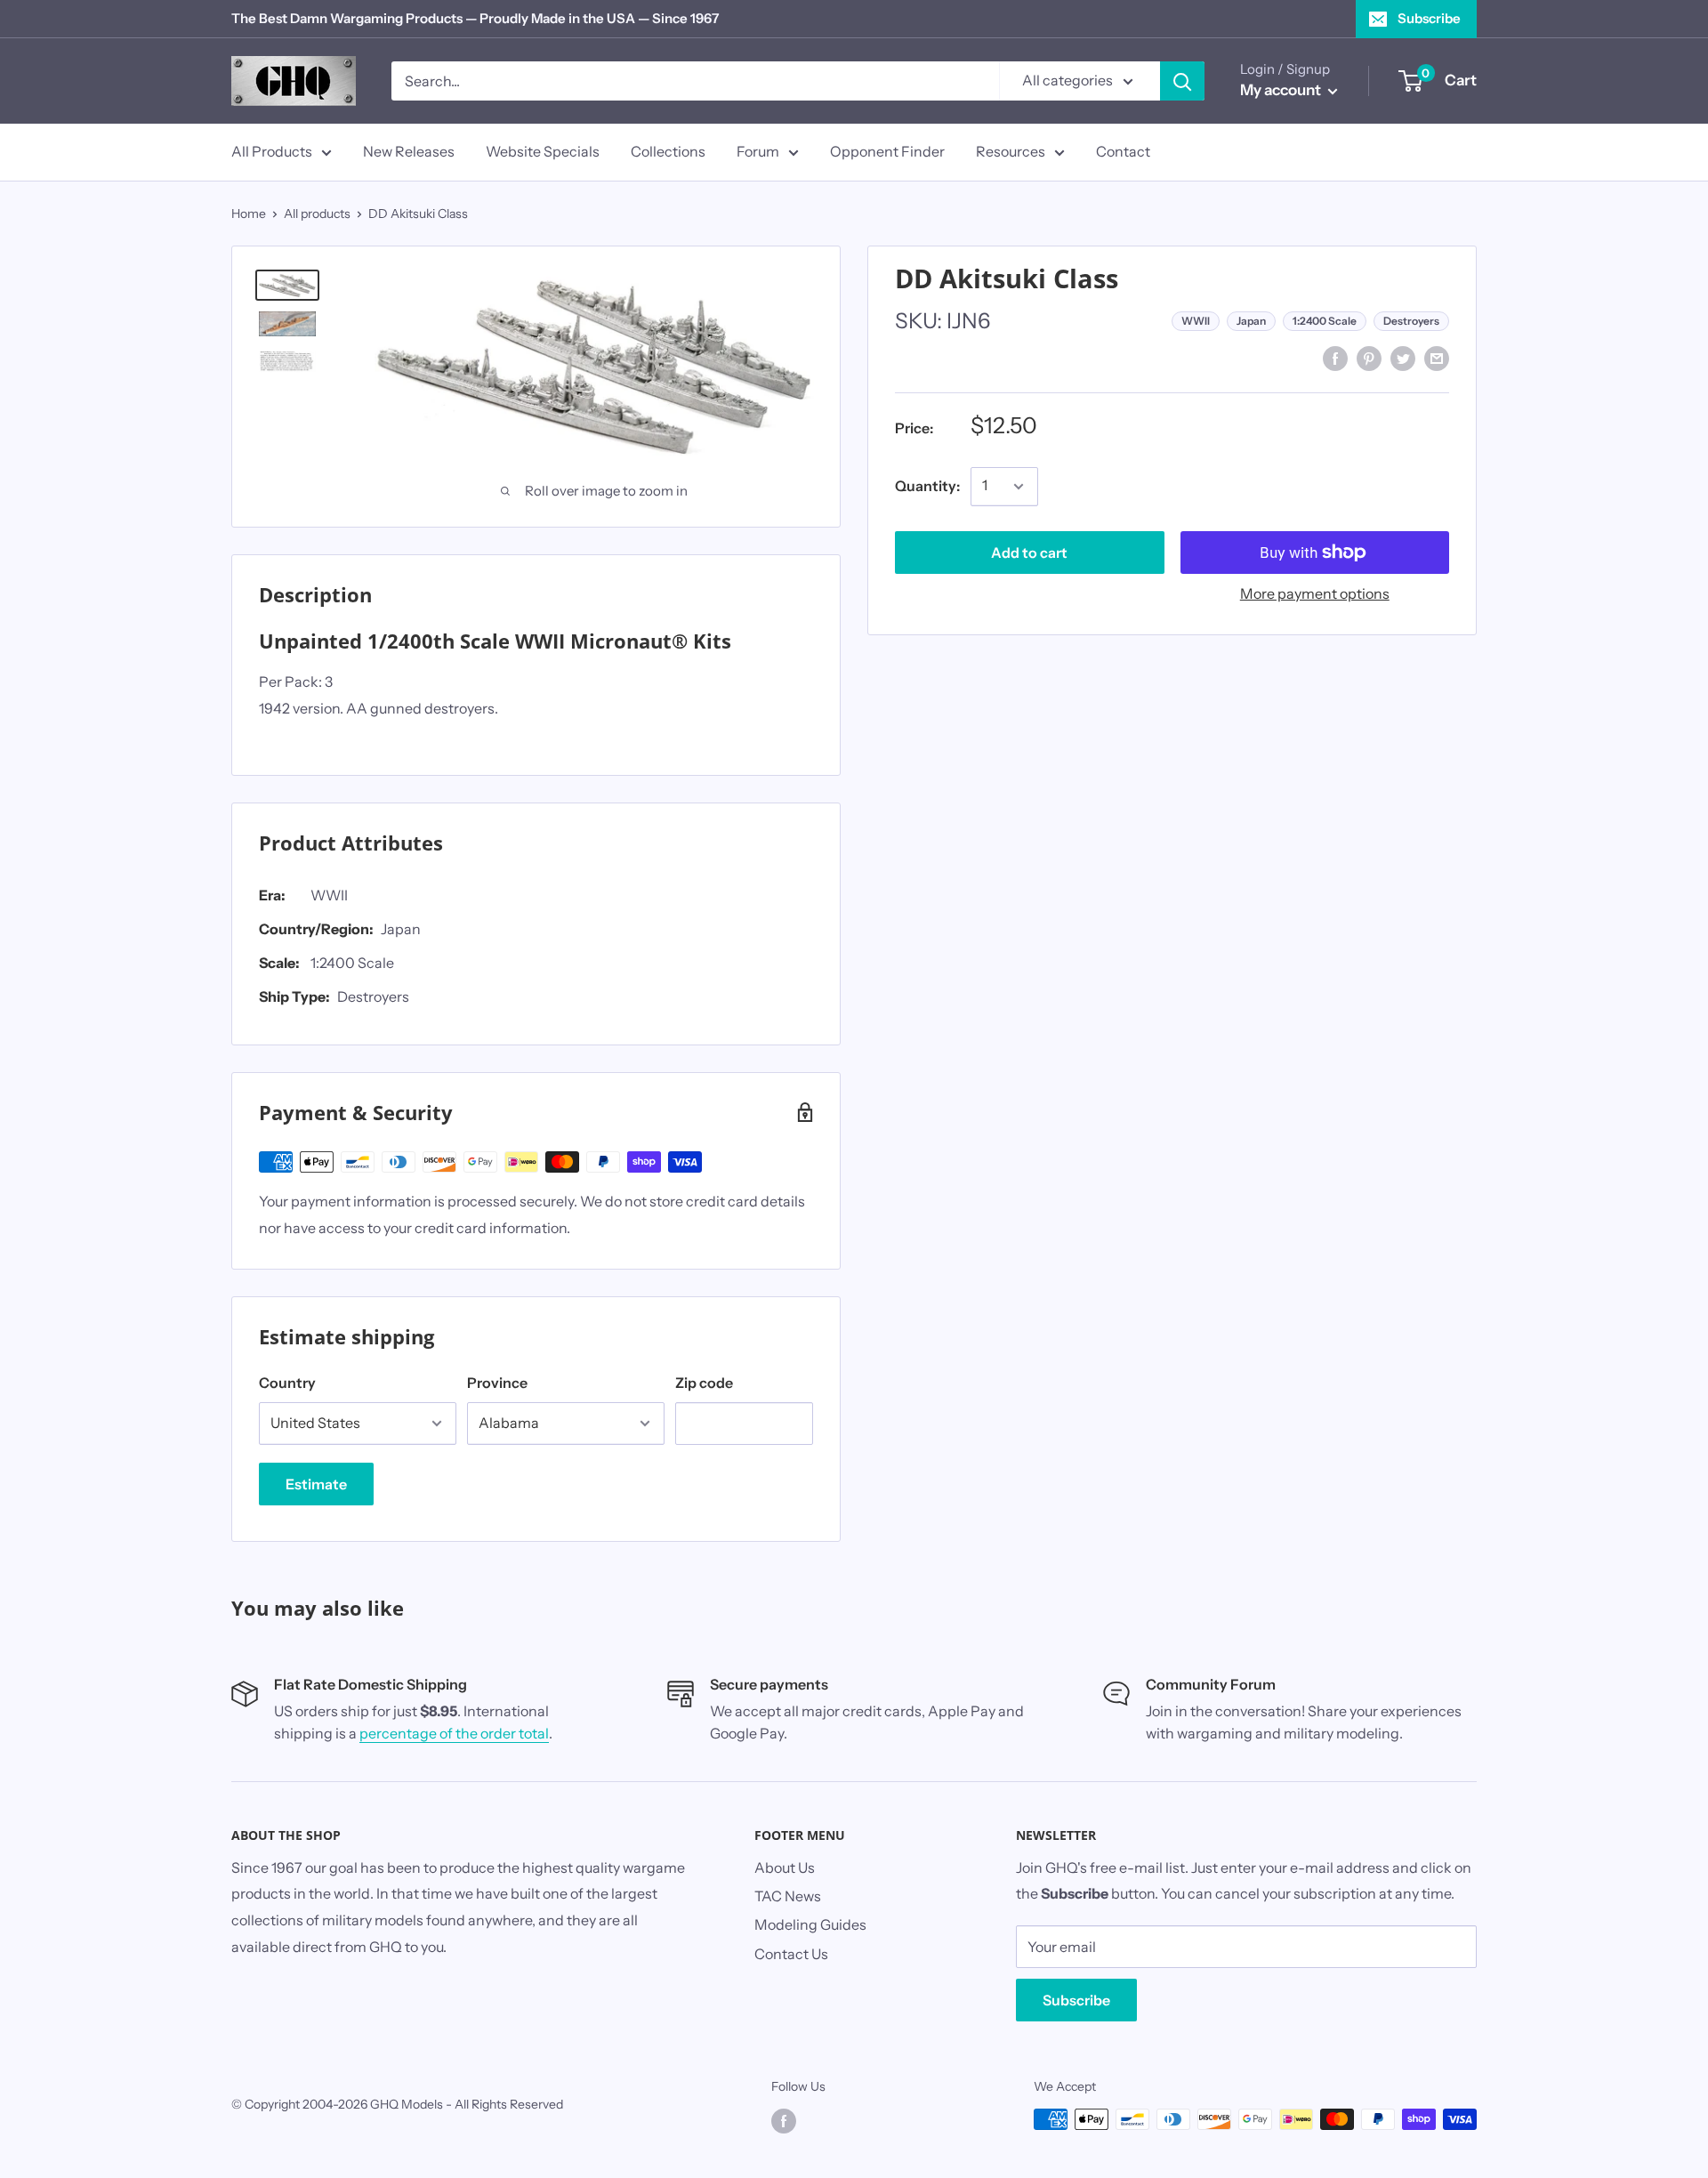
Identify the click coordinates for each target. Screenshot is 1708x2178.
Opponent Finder (887, 151)
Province (497, 1383)
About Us (785, 1867)
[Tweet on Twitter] (1403, 358)
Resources (1011, 151)
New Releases (409, 151)
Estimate (316, 1484)
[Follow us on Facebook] (784, 2121)
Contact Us (791, 1954)
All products (317, 214)
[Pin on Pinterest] (1369, 358)
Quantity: (927, 486)
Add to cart (1029, 553)
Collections (668, 151)
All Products (272, 151)
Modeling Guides (810, 1924)
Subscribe (1429, 18)
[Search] (1182, 81)
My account (1282, 90)
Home (249, 214)
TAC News (788, 1896)
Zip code (704, 1383)
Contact (1123, 151)
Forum (758, 151)
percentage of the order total (454, 1733)
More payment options (1315, 593)
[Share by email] (1437, 358)
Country (287, 1383)
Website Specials (543, 151)
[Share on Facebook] (1335, 358)
